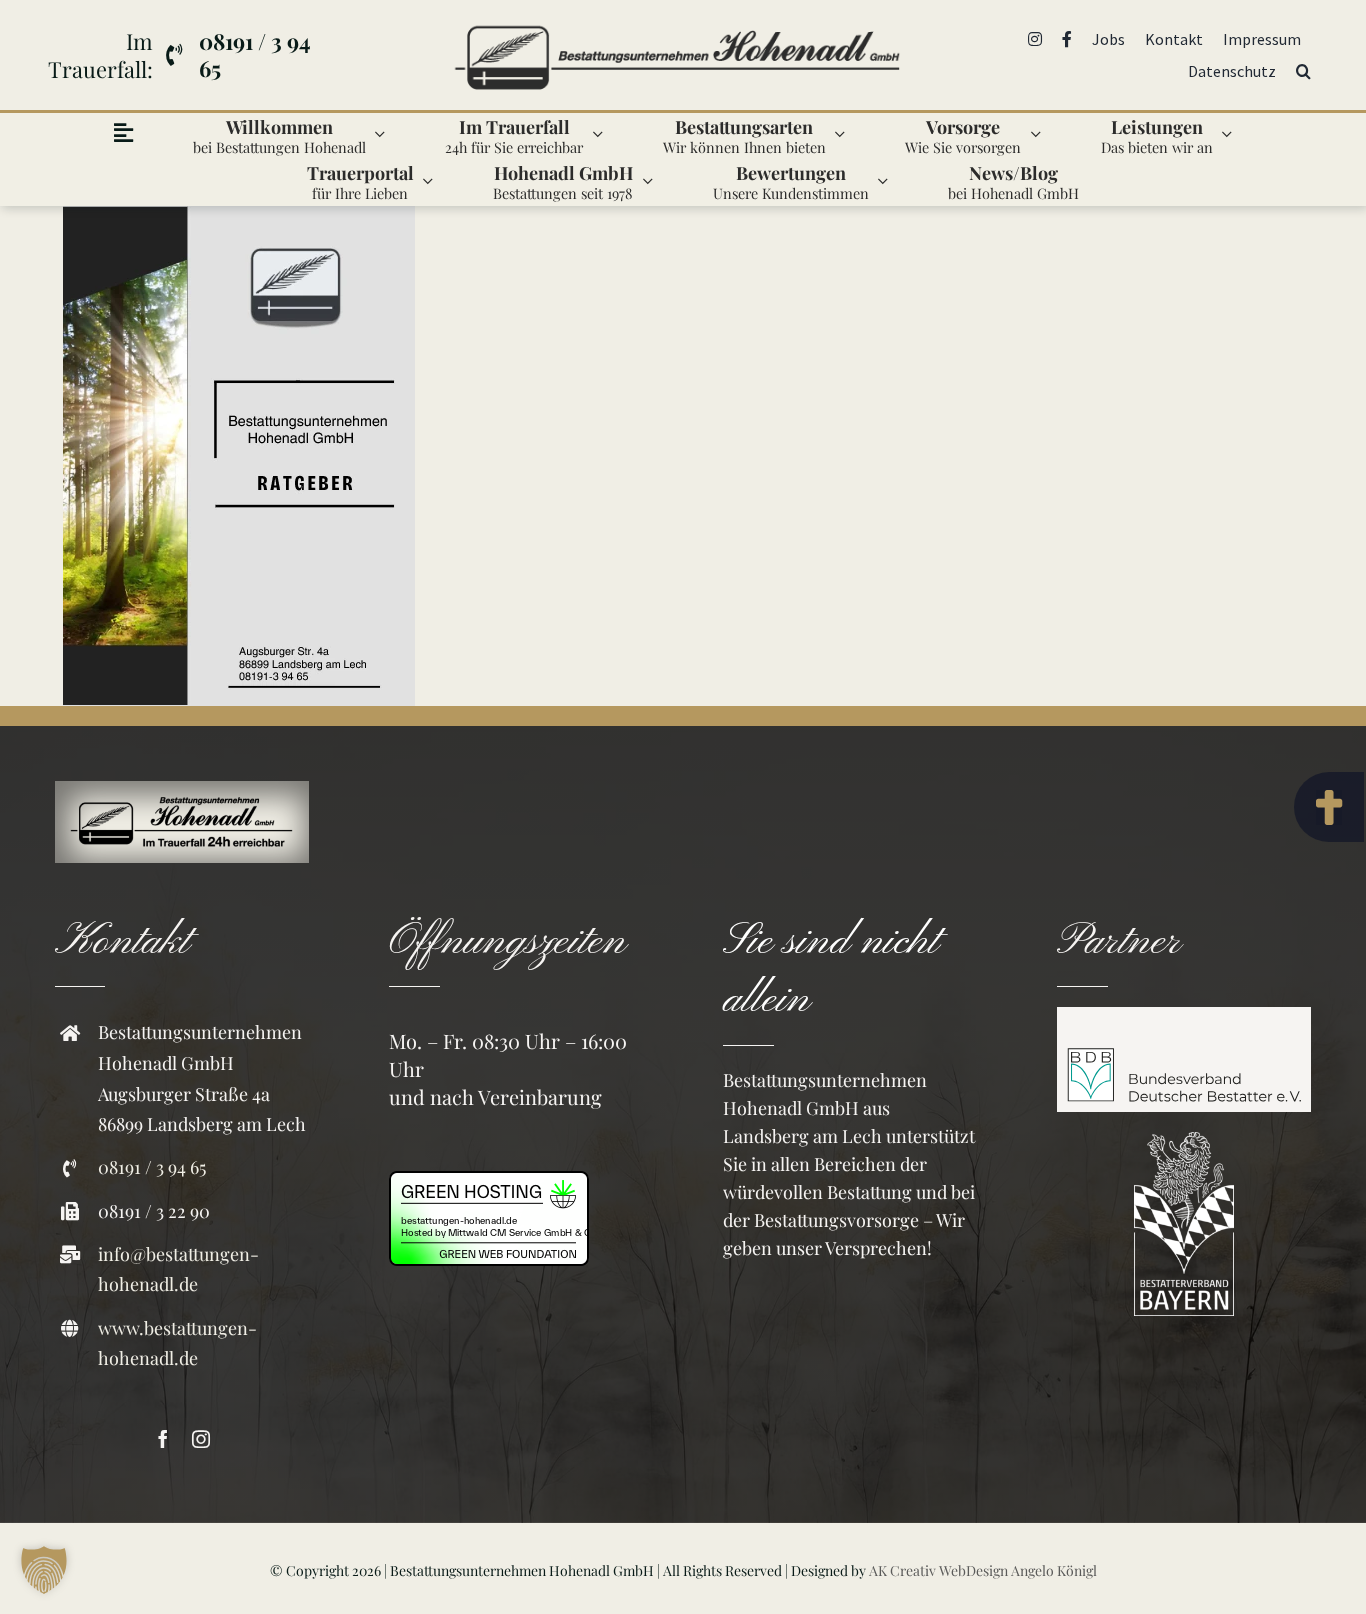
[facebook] (163, 1439)
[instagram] (201, 1439)
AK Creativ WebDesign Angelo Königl (983, 1570)
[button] (1303, 71)
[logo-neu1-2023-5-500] (676, 22)
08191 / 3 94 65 (152, 1167)
